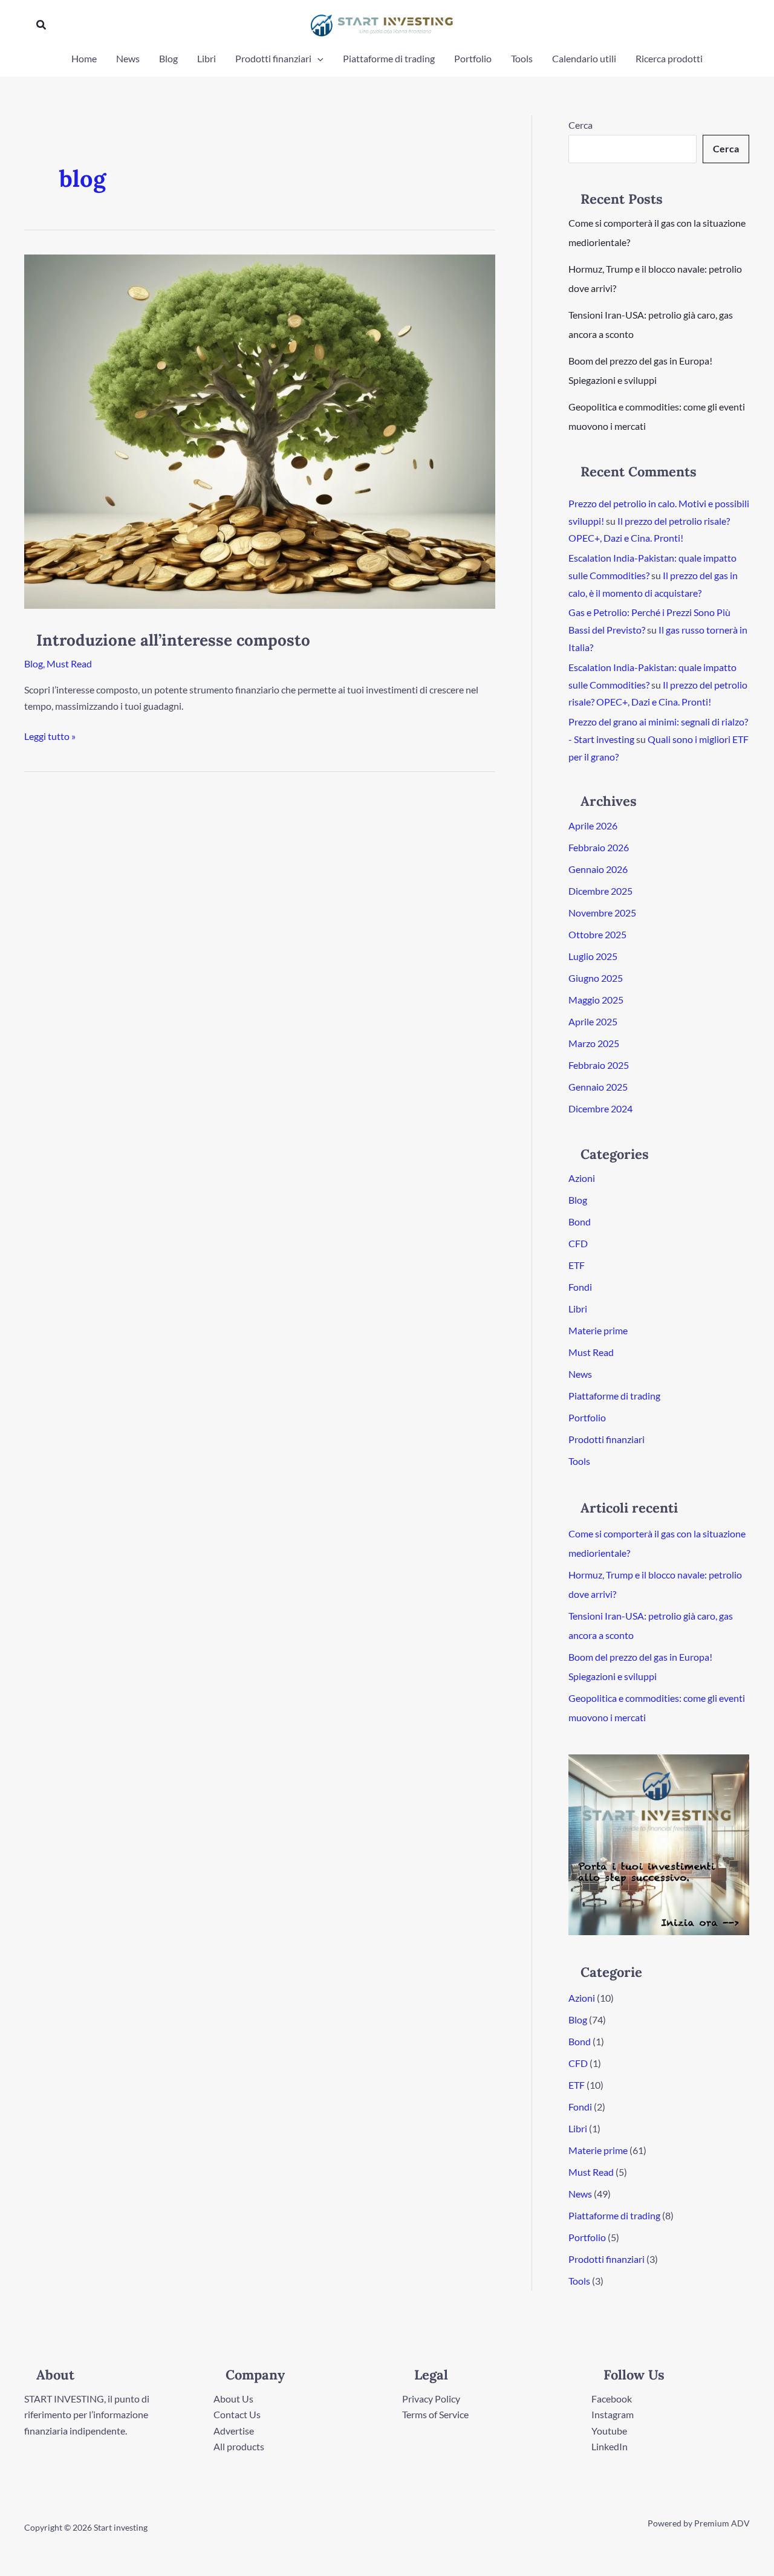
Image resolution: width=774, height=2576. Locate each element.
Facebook (612, 2399)
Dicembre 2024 (600, 1108)
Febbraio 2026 (599, 847)
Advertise (234, 2431)
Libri (207, 58)
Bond (580, 1221)
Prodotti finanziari (273, 58)
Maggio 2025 (596, 1000)
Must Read (69, 663)
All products (239, 2446)
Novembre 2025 (602, 913)
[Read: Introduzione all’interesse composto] (260, 430)
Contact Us (237, 2414)
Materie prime (598, 1330)
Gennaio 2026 (598, 869)
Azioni (582, 1178)
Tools (522, 58)
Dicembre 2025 (600, 891)
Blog (168, 58)
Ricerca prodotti (669, 58)
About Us (233, 2399)
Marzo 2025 (594, 1043)
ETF (577, 1265)
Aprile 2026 (593, 826)
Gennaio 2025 (598, 1087)
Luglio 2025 (593, 956)
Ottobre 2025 (597, 934)
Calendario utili (584, 58)
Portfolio (473, 58)
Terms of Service (435, 2414)
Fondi (580, 1287)
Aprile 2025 (593, 1021)
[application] (317, 59)
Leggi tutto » (50, 735)
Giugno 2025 (596, 978)
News (128, 58)
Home (84, 58)
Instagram (613, 2414)
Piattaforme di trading (389, 58)
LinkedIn (610, 2446)
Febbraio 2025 (599, 1065)
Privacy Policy (431, 2399)
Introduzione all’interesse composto (173, 640)
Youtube (609, 2431)
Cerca (580, 125)
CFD (578, 1243)
